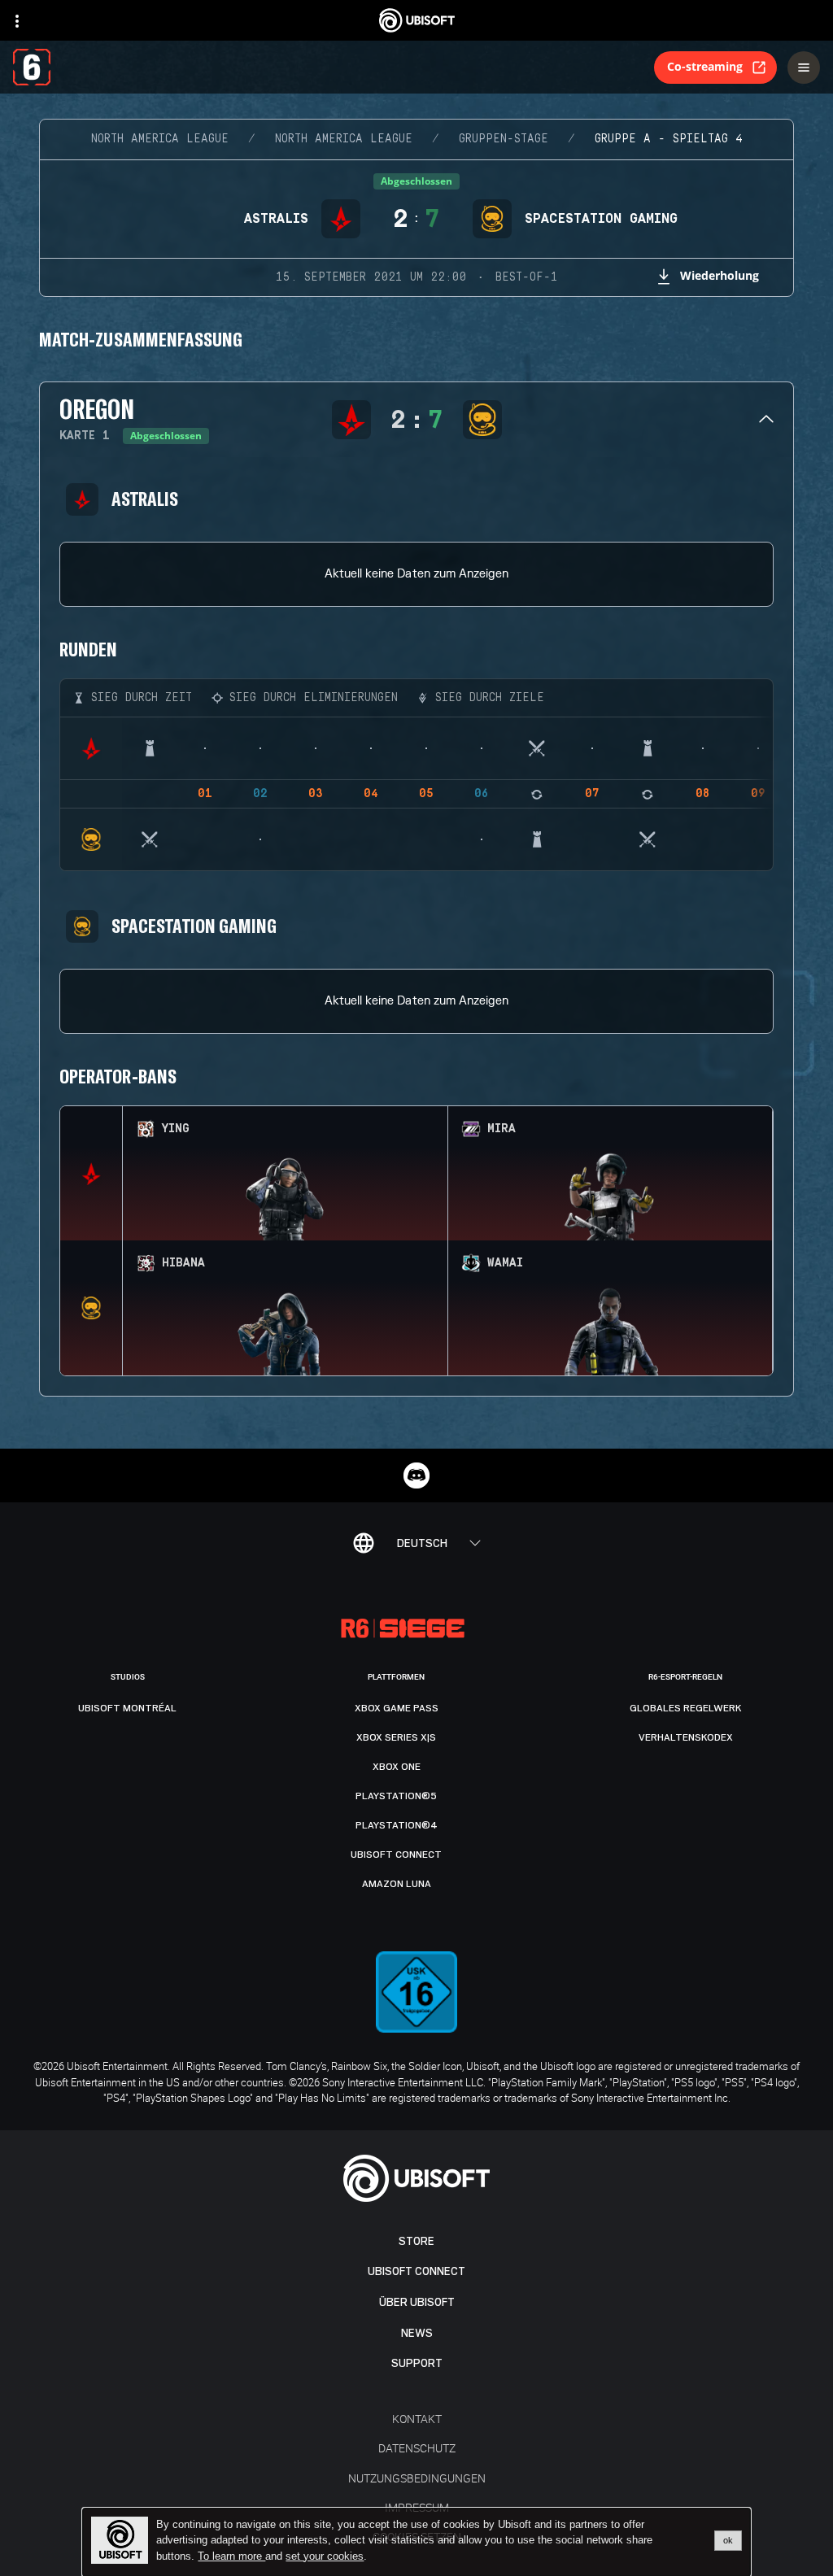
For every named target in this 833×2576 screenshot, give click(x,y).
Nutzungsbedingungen (417, 2478)
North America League (160, 139)
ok (728, 2540)
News (417, 2333)
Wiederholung (720, 275)
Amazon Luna (397, 1884)
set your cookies (325, 2556)
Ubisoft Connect (416, 2271)
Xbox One (397, 1767)
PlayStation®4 (397, 1825)
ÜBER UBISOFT (417, 2302)
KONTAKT (417, 2419)
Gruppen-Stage (504, 139)
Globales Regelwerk (686, 1708)
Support (417, 2363)
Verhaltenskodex (686, 1737)
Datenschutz (417, 2448)
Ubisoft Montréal (127, 1708)
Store (416, 2241)
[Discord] (416, 1475)
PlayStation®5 (396, 1796)
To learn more (231, 2556)
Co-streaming (705, 66)
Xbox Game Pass (397, 1708)
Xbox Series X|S (396, 1737)
